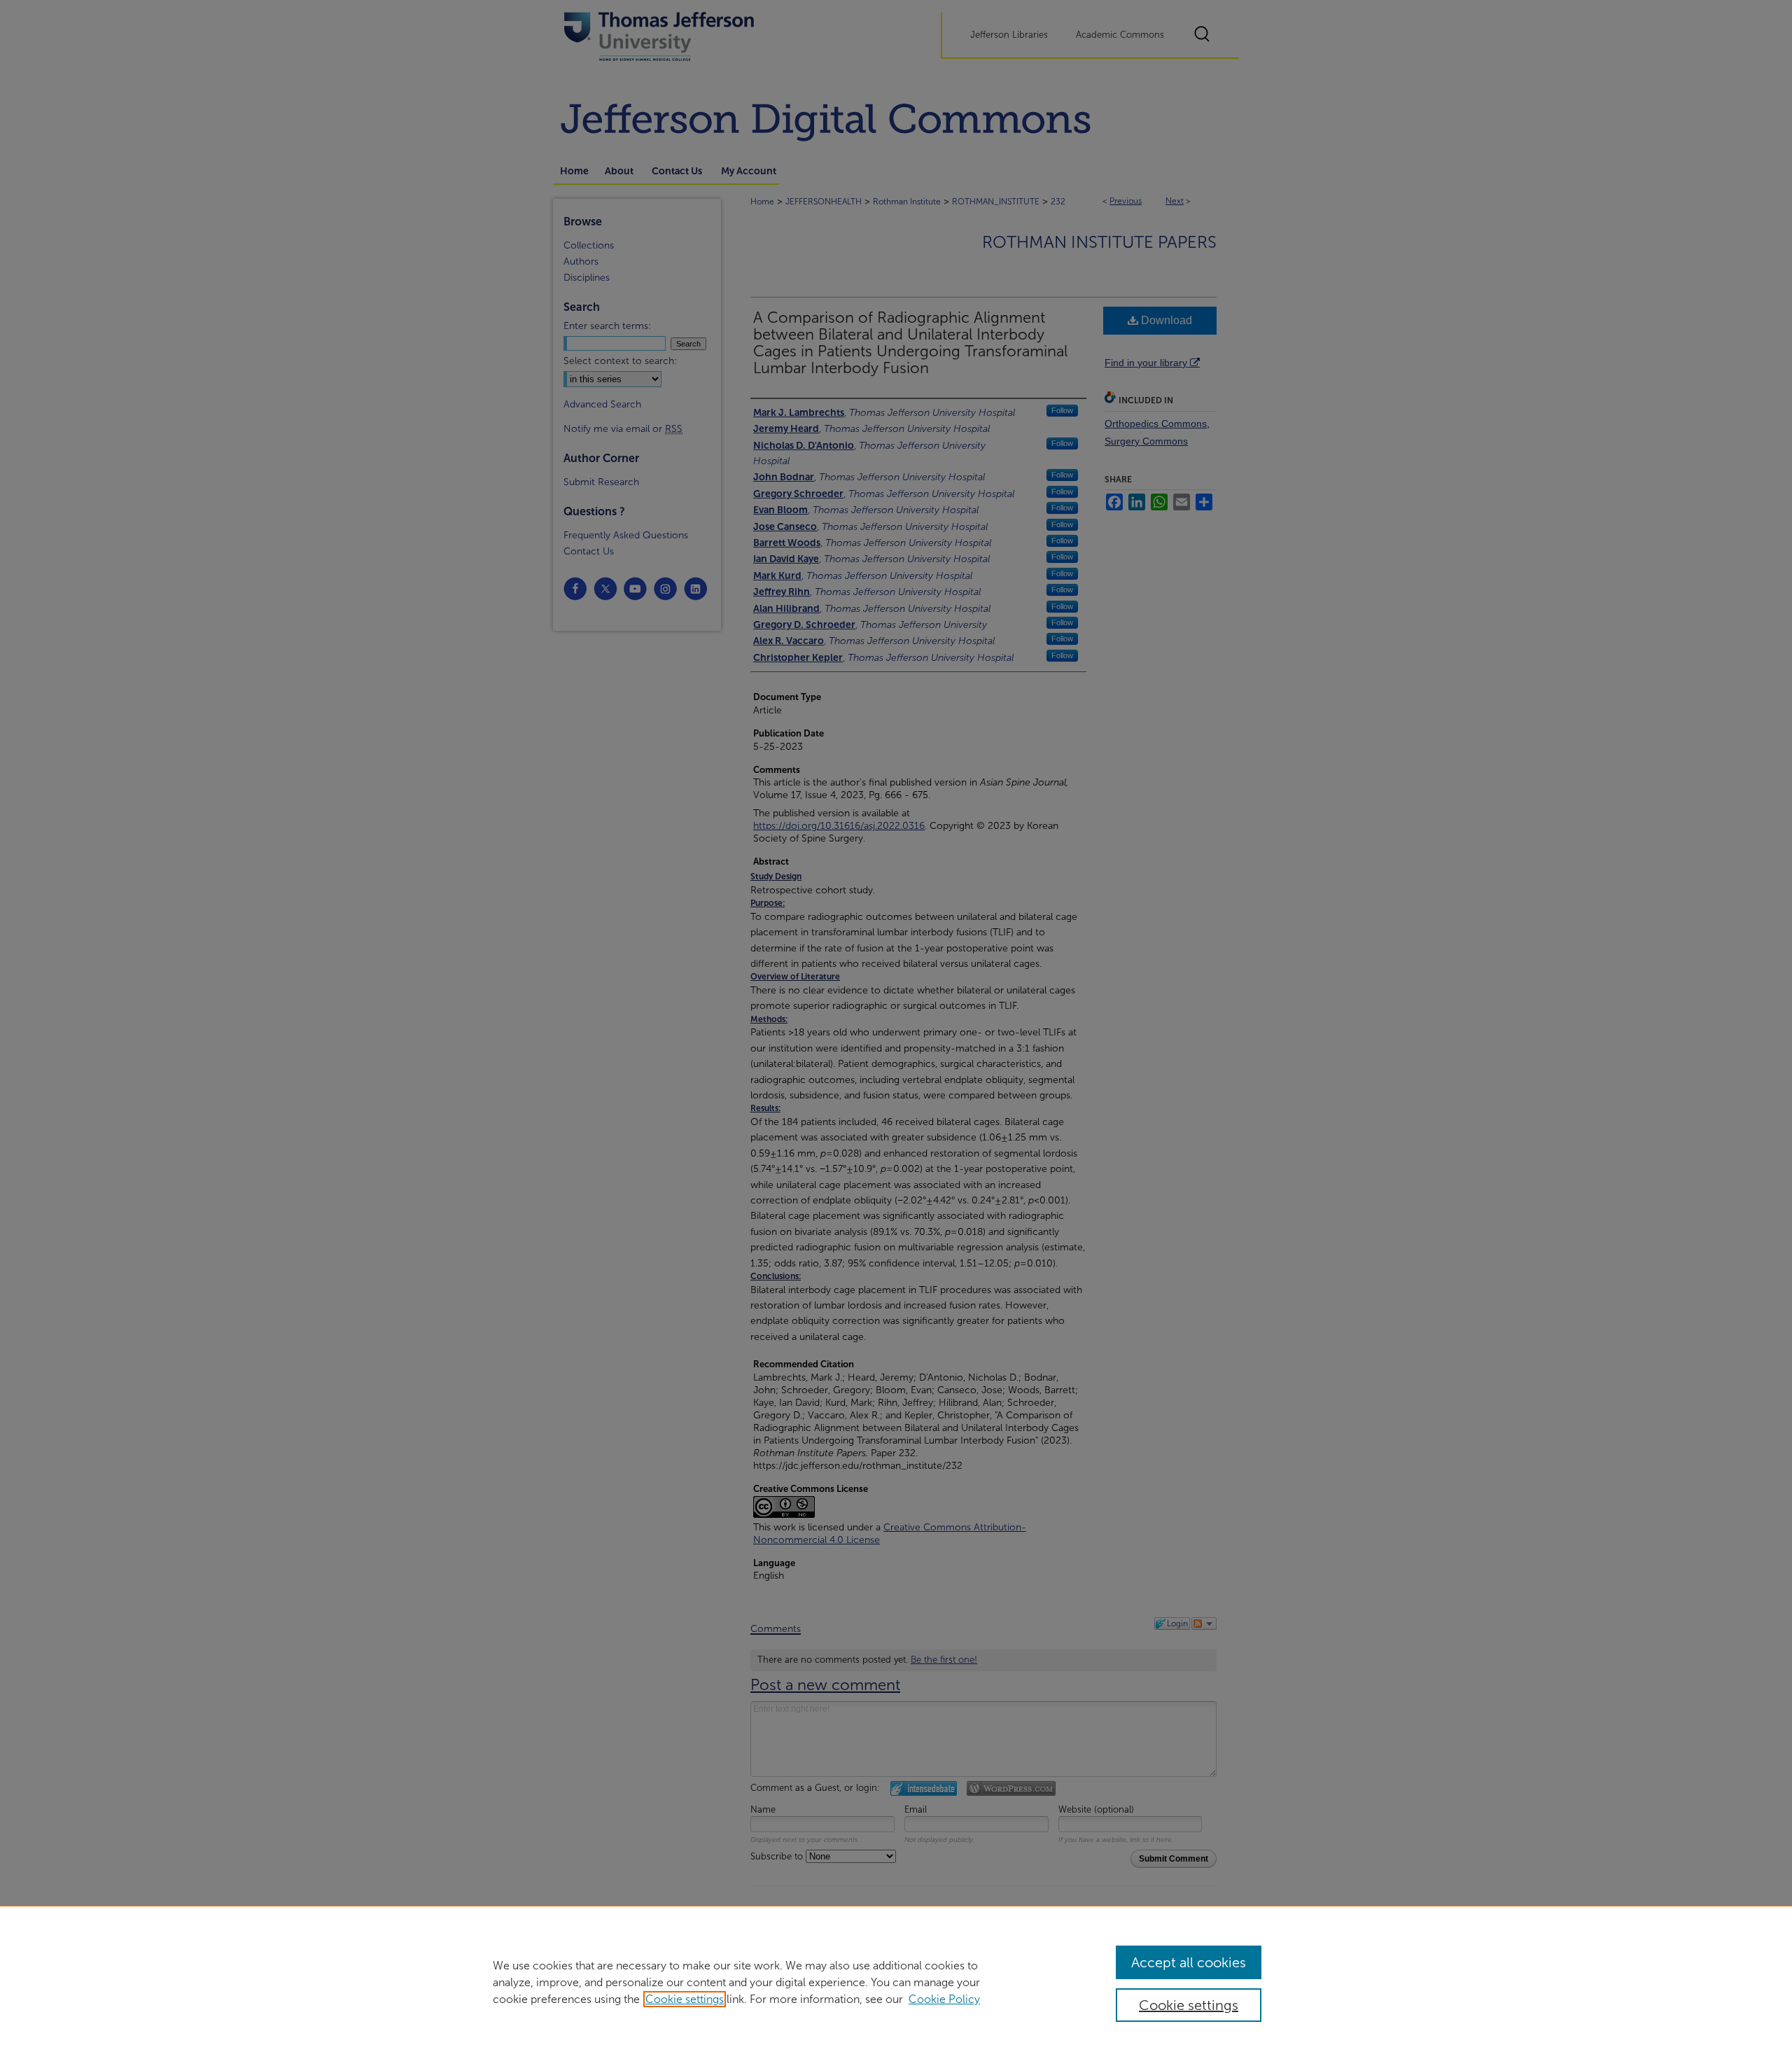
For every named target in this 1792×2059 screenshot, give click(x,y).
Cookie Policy (944, 1999)
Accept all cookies (1189, 1962)
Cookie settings (685, 1999)
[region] (896, 1982)
